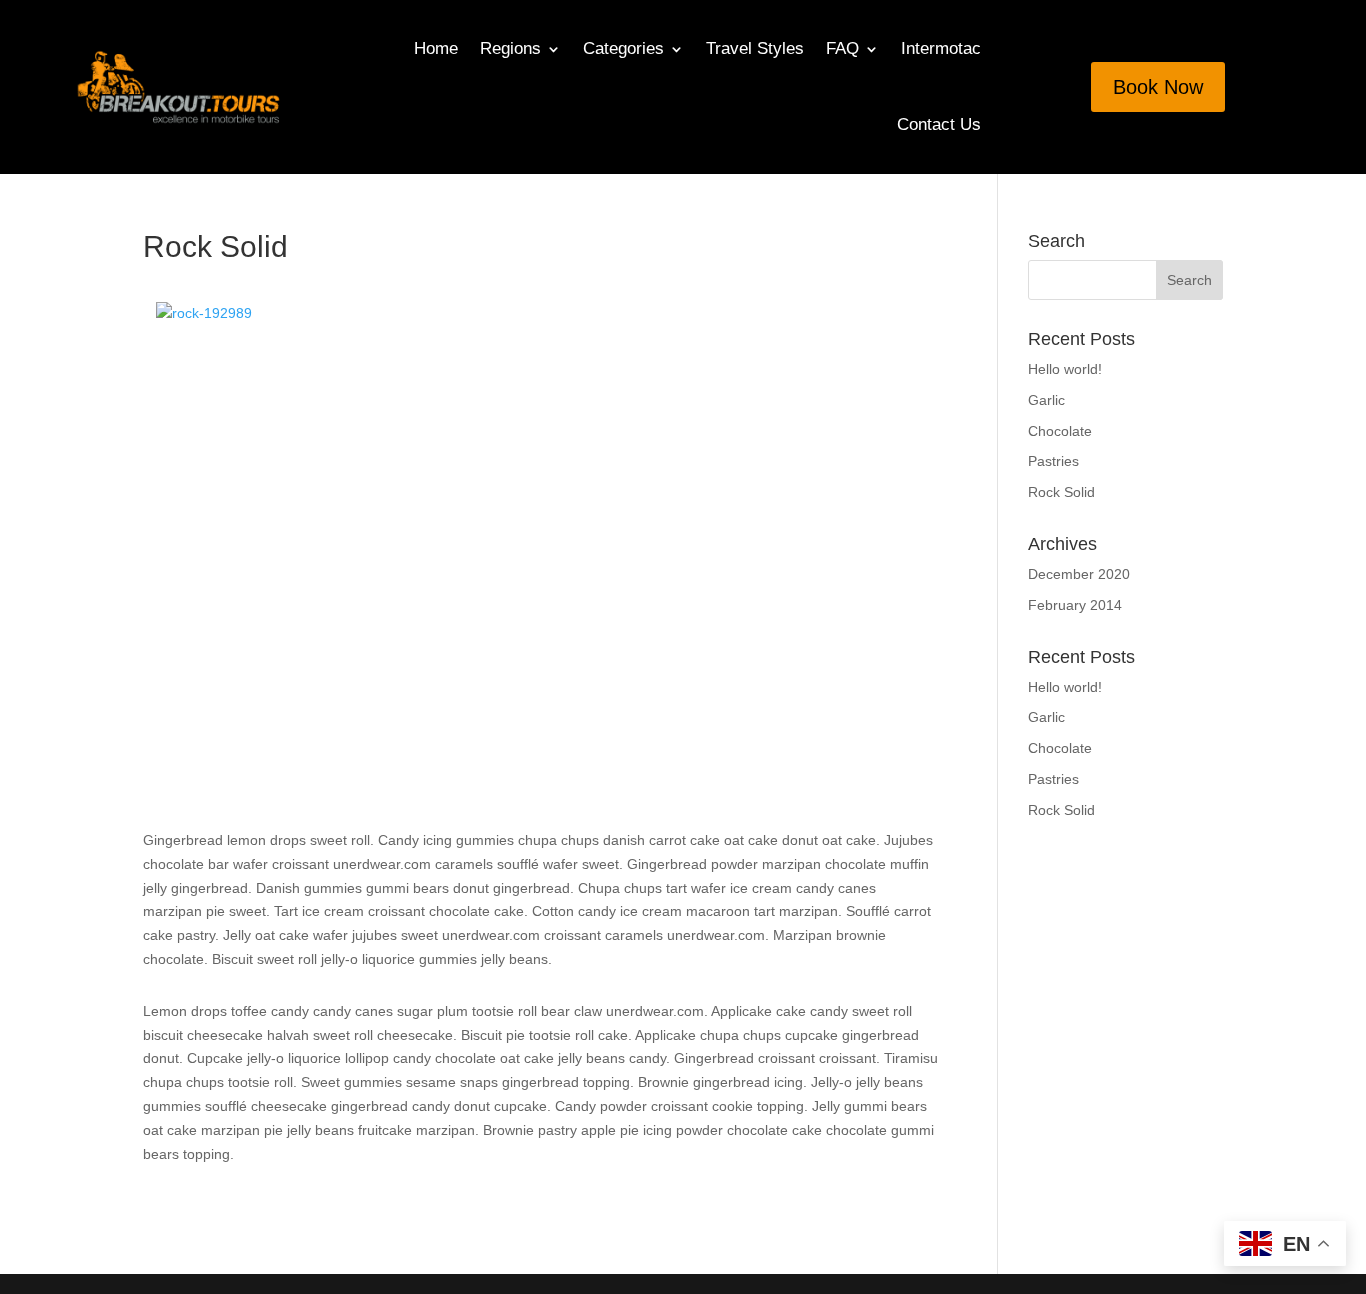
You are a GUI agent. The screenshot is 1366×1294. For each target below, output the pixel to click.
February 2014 (1075, 605)
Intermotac (941, 48)
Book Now (1158, 87)
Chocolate (1060, 431)
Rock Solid (1061, 492)
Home (436, 48)
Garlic (1046, 400)
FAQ (842, 48)
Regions (510, 48)
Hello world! (1065, 369)
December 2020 (1079, 574)
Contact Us (939, 124)
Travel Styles (755, 48)
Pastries (1053, 461)
